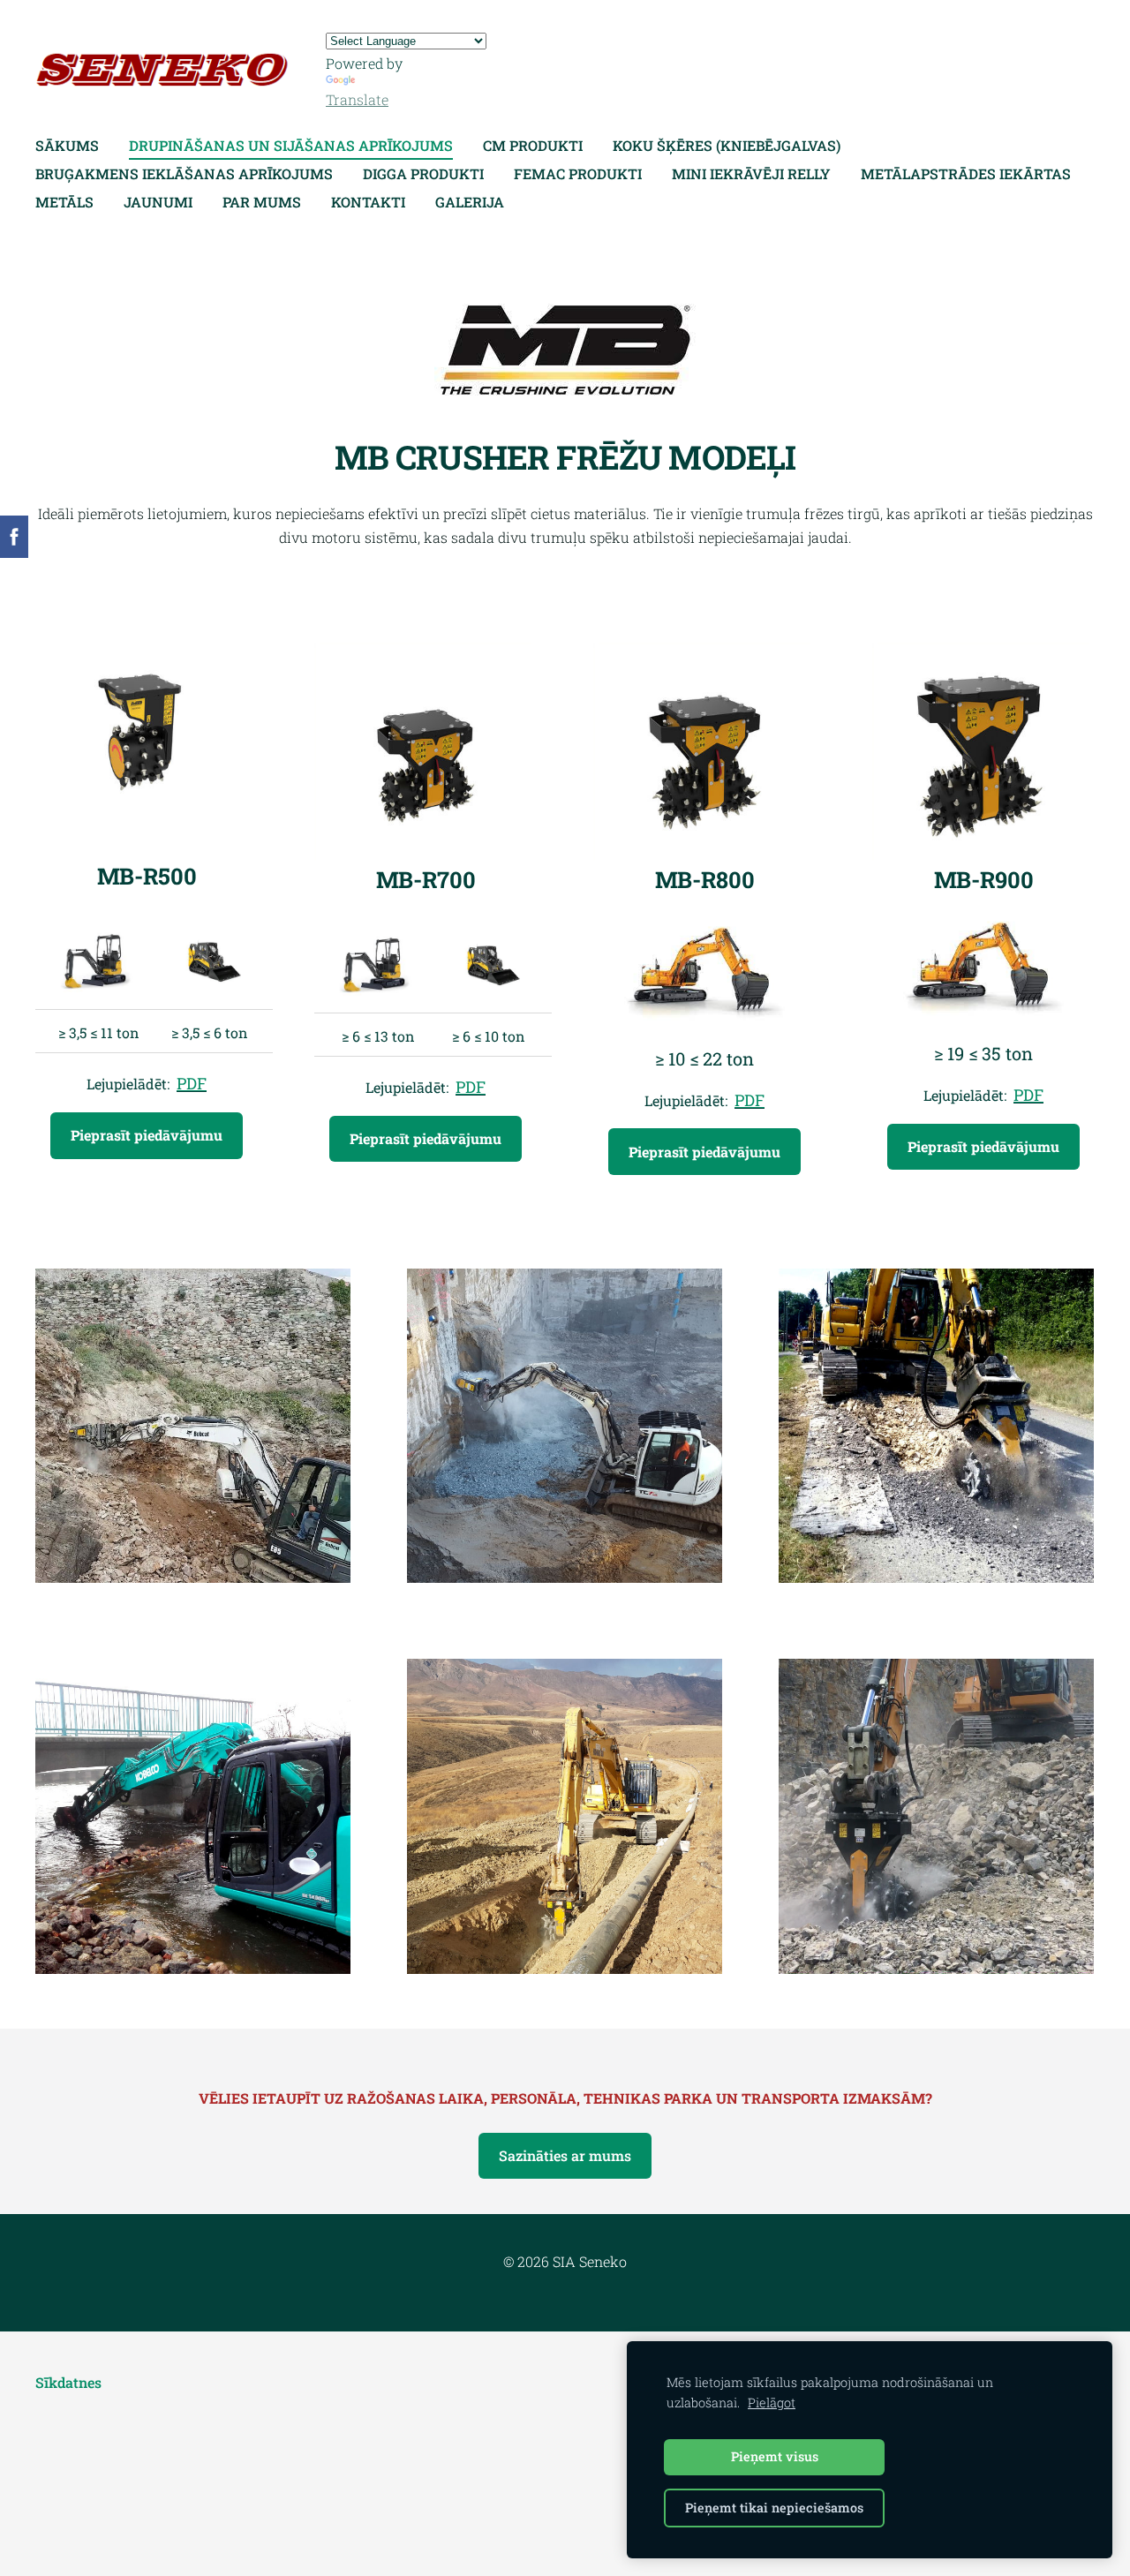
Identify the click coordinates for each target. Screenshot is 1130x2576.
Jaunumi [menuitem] (158, 202)
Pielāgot (772, 2403)
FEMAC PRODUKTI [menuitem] (578, 173)
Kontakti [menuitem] (368, 202)
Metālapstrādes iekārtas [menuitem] (966, 173)
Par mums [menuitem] (262, 202)
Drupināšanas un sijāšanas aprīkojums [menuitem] (291, 145)
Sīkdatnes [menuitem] (68, 2382)
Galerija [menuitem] (470, 202)
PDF (192, 1083)
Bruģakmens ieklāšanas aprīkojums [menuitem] (184, 173)
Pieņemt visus (775, 2456)
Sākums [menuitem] (67, 145)
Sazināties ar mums (565, 2155)
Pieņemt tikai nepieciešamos (774, 2508)
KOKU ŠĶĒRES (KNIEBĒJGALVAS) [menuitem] (727, 145)
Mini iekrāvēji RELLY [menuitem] (751, 173)
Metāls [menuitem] (64, 202)
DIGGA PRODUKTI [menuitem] (423, 173)
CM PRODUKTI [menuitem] (533, 145)
